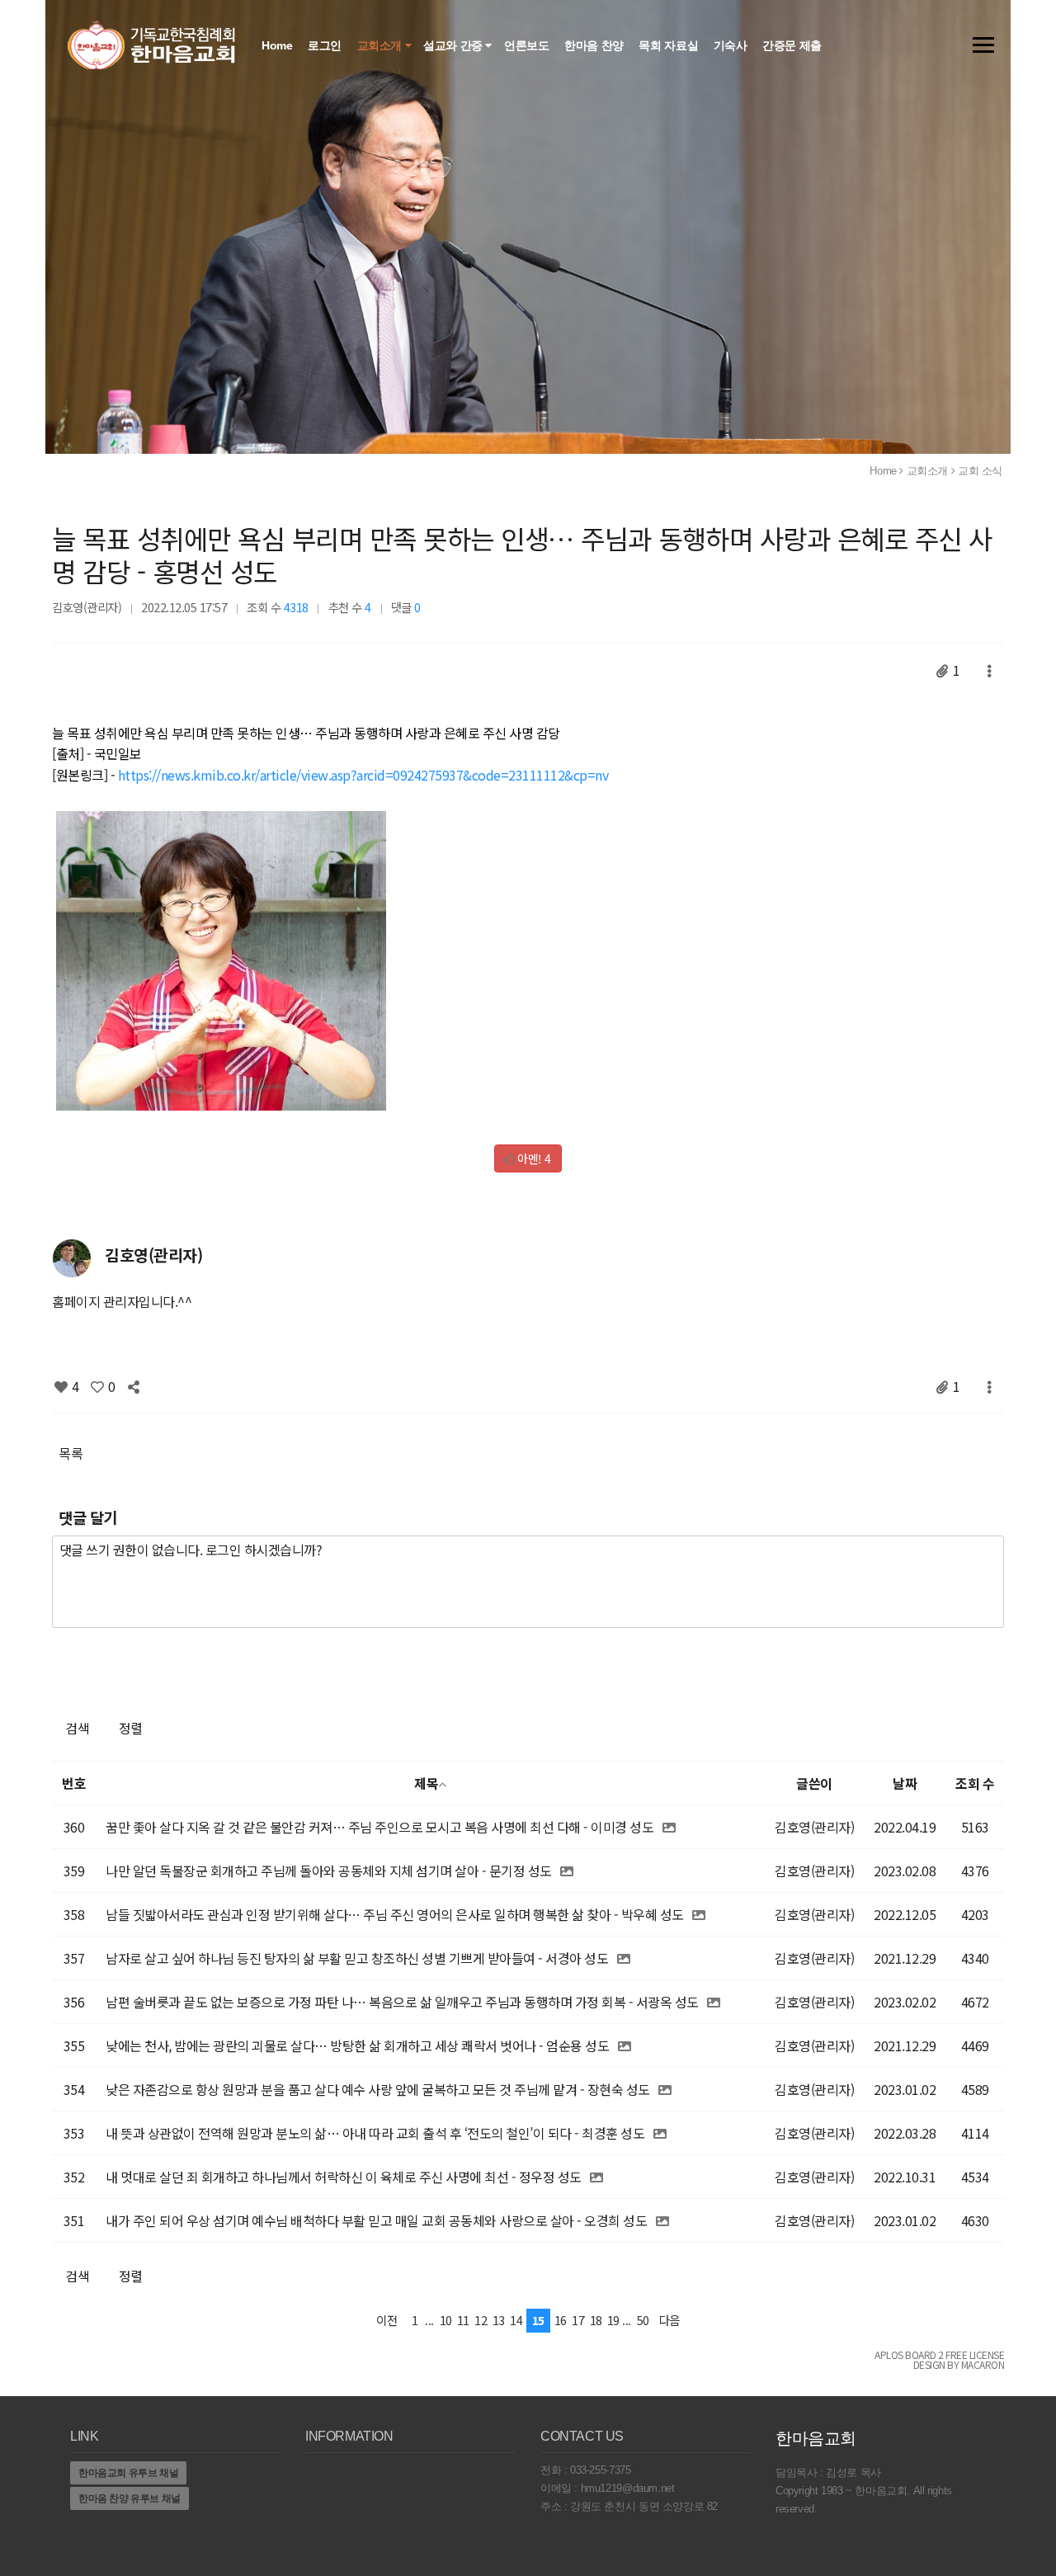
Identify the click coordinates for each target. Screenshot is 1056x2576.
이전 (387, 2320)
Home (278, 45)
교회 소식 (980, 471)
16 (561, 2320)
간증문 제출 (793, 45)
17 (578, 2320)
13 (499, 2320)
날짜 (905, 1783)
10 (446, 2320)
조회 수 (975, 1783)
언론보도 (528, 45)
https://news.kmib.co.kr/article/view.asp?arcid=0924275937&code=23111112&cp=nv (363, 775)
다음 (669, 2320)
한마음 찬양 (595, 45)
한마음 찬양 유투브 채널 (130, 2498)
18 (596, 2320)
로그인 (326, 45)
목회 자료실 (669, 45)
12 (481, 2320)
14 (516, 2320)
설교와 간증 (454, 45)
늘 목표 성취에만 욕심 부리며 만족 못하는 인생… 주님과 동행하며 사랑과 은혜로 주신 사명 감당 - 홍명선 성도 (522, 554)
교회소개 (381, 45)
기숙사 (732, 45)
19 (613, 2320)
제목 (426, 1783)
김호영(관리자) (87, 607)
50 (643, 2320)
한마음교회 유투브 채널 (128, 2473)
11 (463, 2320)
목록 (71, 1453)
